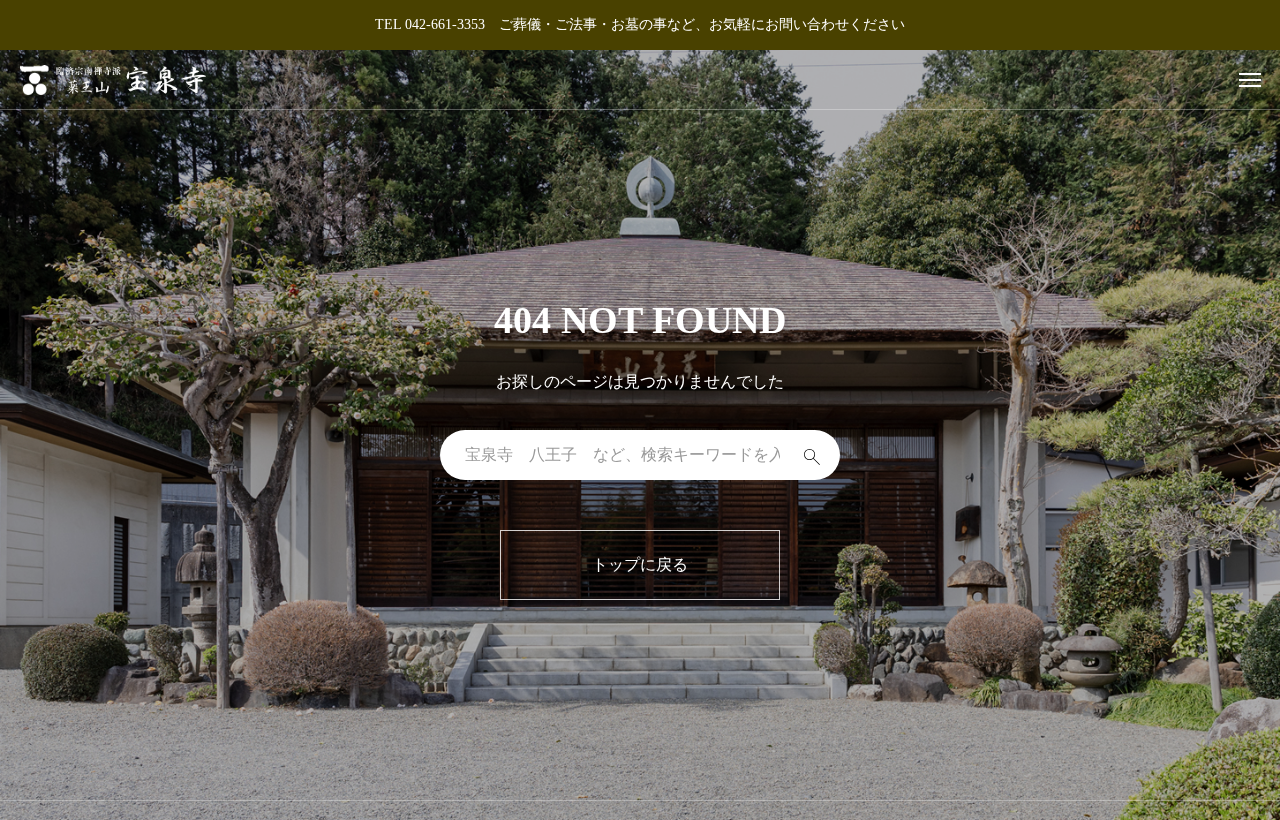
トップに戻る (640, 564)
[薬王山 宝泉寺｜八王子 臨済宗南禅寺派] (113, 79)
